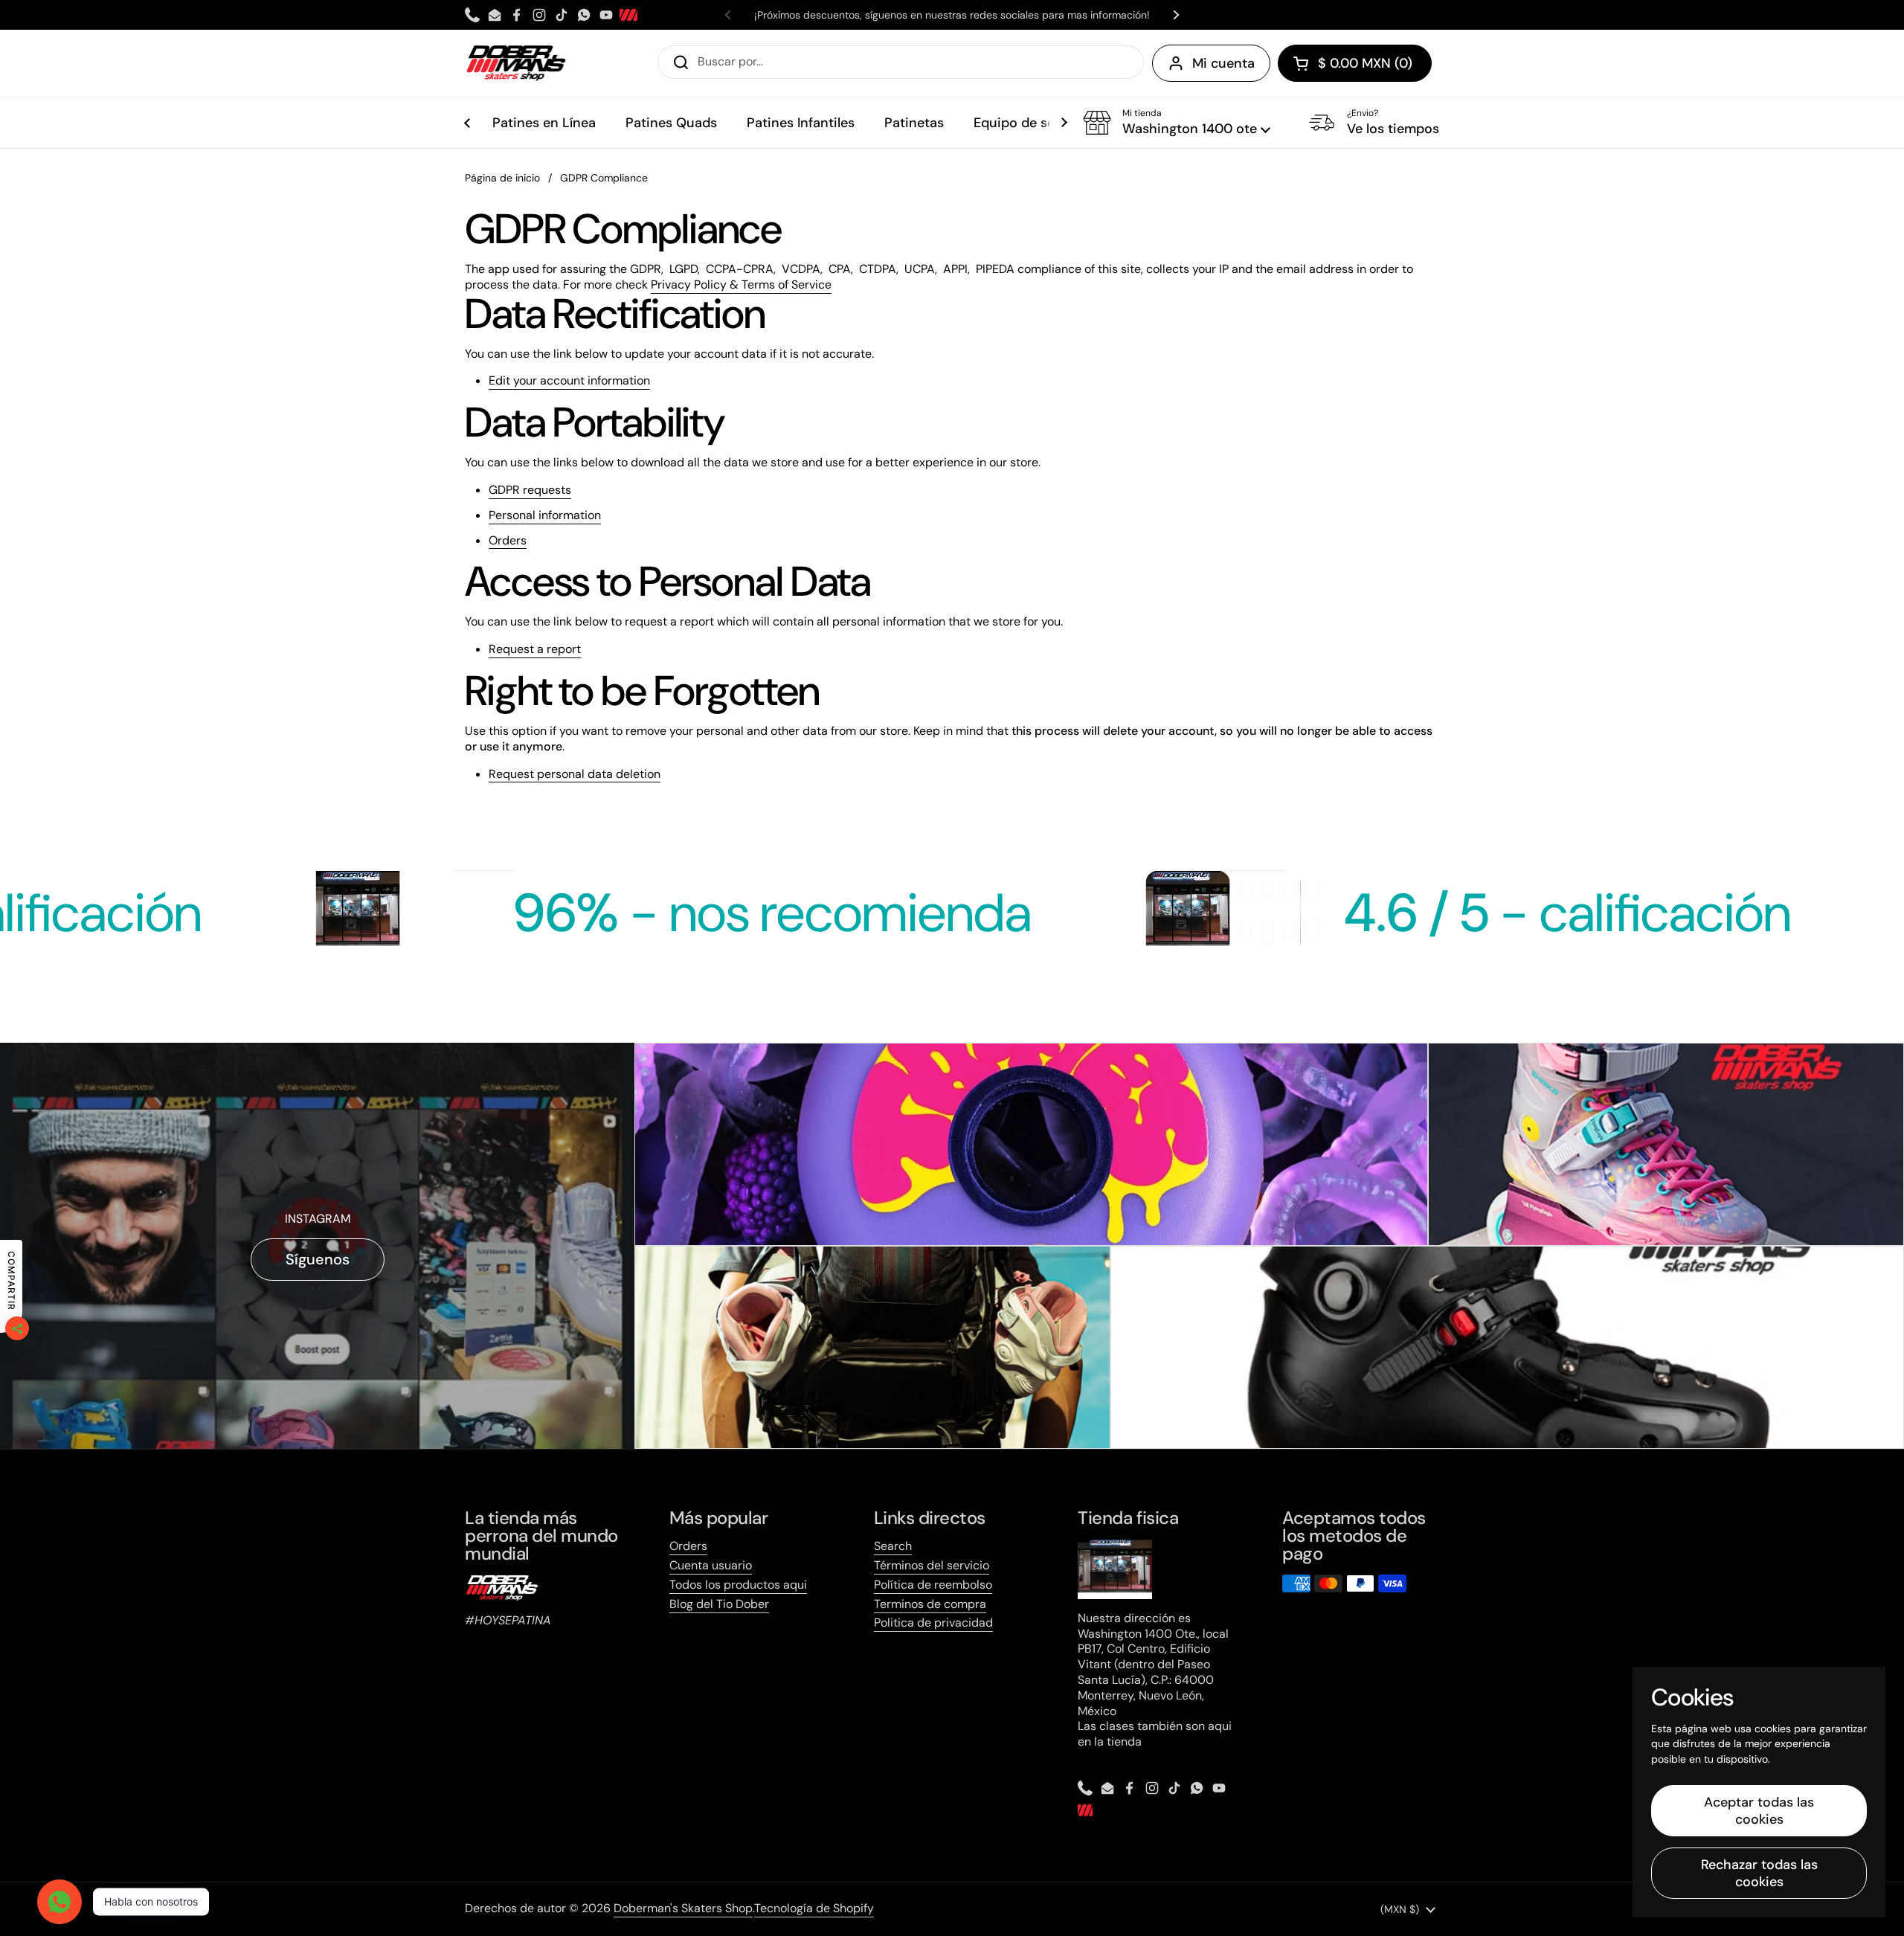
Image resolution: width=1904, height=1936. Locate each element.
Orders (508, 541)
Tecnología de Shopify (814, 1908)
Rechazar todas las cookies (1759, 1873)
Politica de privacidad (933, 1623)
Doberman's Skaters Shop (683, 1908)
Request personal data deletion (575, 774)
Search (893, 1546)
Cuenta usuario (711, 1565)
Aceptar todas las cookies (1759, 1811)
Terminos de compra (930, 1604)
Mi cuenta (1223, 63)
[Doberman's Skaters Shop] (516, 63)
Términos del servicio (932, 1565)
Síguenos (318, 1259)
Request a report (535, 649)
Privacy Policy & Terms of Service (741, 284)
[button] (1355, 63)
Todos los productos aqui (738, 1585)
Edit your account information (569, 381)
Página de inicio (502, 178)
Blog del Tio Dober (719, 1604)
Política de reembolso (933, 1585)
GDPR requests (530, 490)
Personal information (545, 515)
